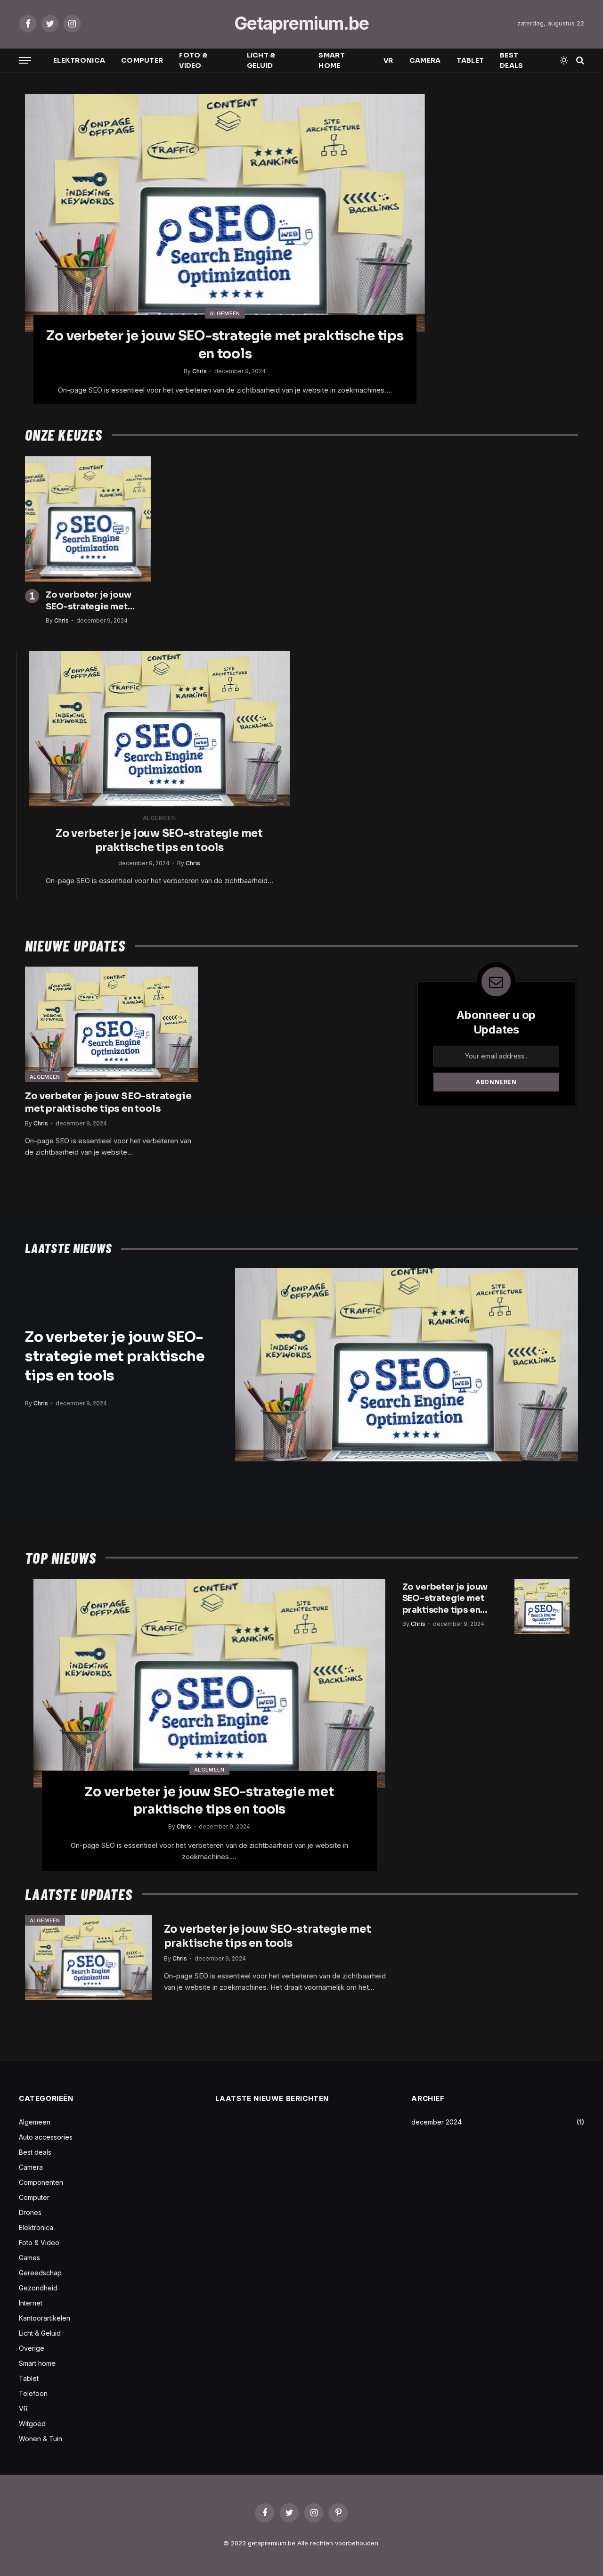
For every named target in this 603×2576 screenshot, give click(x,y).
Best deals (511, 60)
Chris (200, 371)
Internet (31, 2303)
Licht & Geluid (261, 60)
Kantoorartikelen (45, 2318)
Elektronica (79, 60)
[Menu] (25, 61)
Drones (30, 2212)
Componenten (41, 2182)
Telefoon (33, 2393)
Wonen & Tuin (41, 2439)
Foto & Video (193, 60)
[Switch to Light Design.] (564, 60)
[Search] (579, 61)
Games (29, 2258)
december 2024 (436, 2122)
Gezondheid (38, 2288)
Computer (142, 60)
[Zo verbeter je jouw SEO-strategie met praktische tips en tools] (225, 213)
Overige (32, 2348)
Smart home (331, 60)
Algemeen (225, 313)
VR (388, 60)
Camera (425, 60)
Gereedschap (40, 2273)
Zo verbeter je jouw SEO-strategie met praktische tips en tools (225, 345)
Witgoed (32, 2424)
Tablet (470, 60)
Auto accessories (46, 2137)
